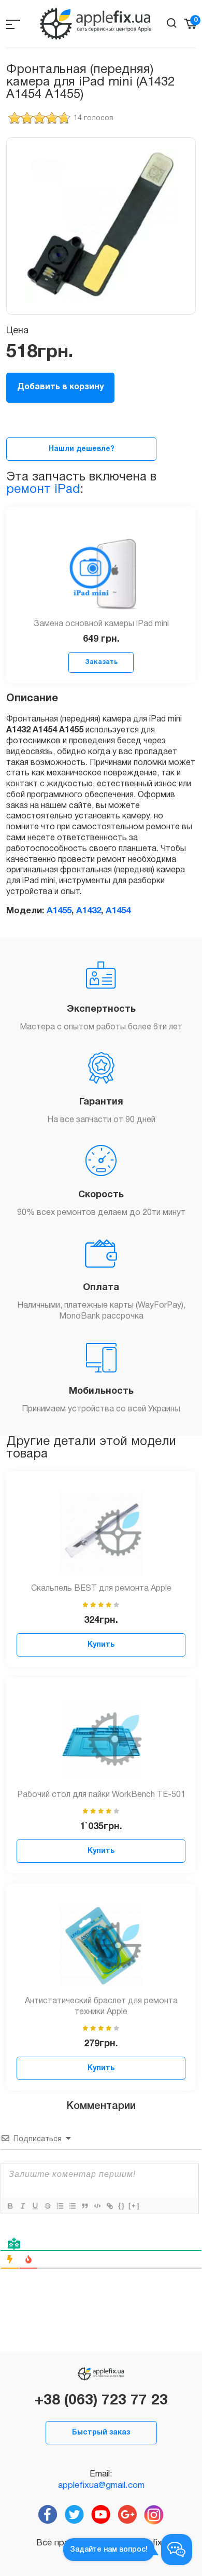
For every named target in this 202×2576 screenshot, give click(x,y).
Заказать (101, 662)
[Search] (172, 23)
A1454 (118, 911)
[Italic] (22, 2206)
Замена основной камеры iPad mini (101, 624)
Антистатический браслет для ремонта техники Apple (101, 2007)
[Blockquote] (84, 2206)
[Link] (109, 2206)
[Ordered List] (60, 2206)
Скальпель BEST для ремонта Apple (101, 1589)
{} (122, 2206)
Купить (101, 1645)
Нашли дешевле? (82, 449)
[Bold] (10, 2206)
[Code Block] (97, 2206)
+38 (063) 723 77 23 (101, 2401)
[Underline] (35, 2206)
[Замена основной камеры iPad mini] (101, 569)
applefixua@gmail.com (101, 2486)
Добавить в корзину (60, 387)
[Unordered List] (72, 2206)
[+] (134, 2206)
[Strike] (47, 2206)
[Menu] (13, 24)
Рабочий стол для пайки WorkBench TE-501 (101, 1795)
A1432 (89, 911)
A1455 (59, 911)
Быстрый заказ (101, 2433)
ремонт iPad (43, 490)
